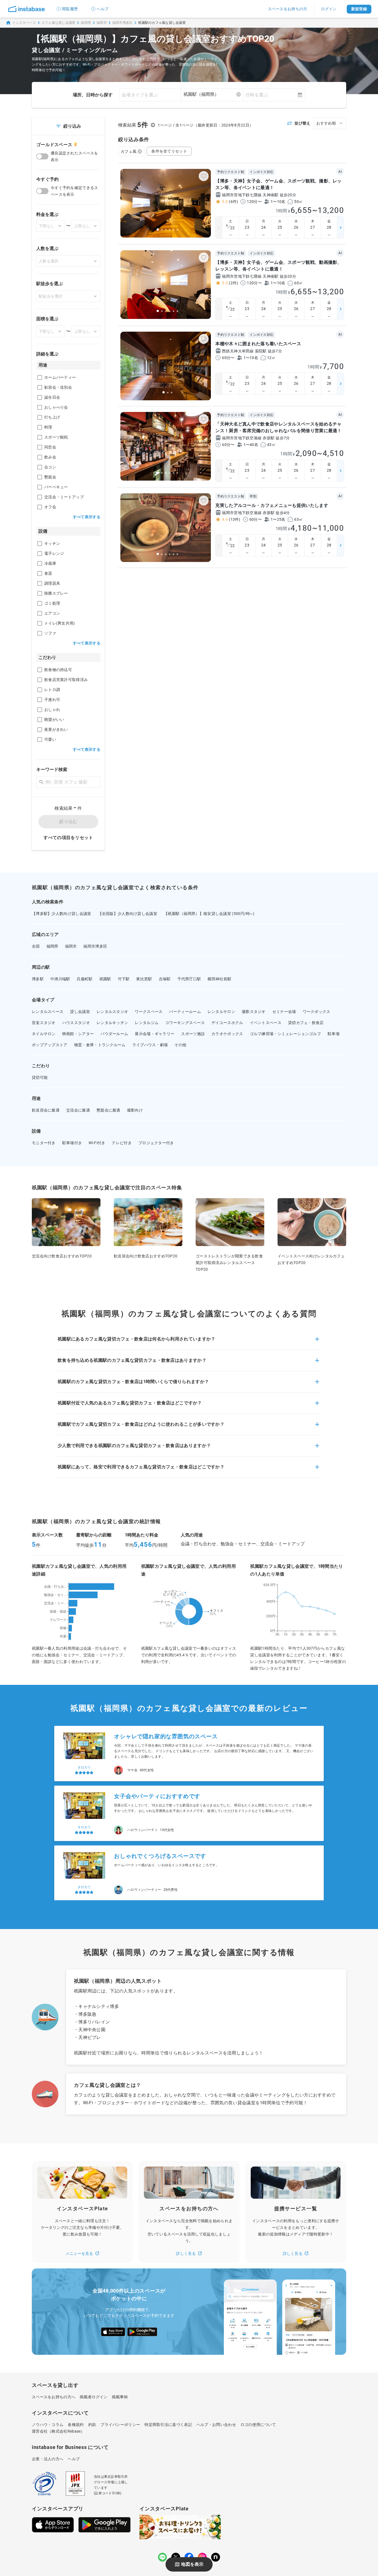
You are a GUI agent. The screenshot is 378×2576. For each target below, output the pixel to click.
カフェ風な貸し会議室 (59, 23)
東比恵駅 (144, 979)
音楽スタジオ (44, 1023)
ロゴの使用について (258, 2425)
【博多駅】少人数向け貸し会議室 (62, 914)
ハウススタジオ (76, 1023)
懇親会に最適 (108, 1110)
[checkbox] (40, 377)
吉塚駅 (165, 979)
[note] (216, 2557)
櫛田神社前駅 (219, 979)
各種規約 (76, 2425)
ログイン (329, 9)
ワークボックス (317, 1012)
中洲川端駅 (60, 979)
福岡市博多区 (123, 23)
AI (340, 172)
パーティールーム (185, 1012)
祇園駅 (105, 979)
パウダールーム (114, 1034)
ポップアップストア (50, 1045)
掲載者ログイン (94, 2397)
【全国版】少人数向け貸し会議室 (128, 914)
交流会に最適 (78, 1110)
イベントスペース (266, 1023)
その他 (180, 1045)
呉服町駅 (85, 979)
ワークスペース (149, 1012)
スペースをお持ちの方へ (54, 2397)
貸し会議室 (80, 1012)
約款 (92, 2425)
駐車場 (334, 1034)
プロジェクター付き (156, 1143)
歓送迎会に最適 (46, 1110)
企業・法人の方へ (48, 2459)
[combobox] (212, 94)
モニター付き (44, 1143)
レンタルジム (147, 1023)
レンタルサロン (221, 1012)
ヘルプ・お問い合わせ (216, 2425)
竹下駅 (124, 979)
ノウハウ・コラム (48, 2425)
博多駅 (38, 979)
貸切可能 (40, 1077)
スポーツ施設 (193, 1034)
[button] (189, 1342)
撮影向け (135, 1110)
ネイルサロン (44, 1034)
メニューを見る (79, 2253)
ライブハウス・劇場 (150, 1045)
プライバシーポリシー (120, 2425)
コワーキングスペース (185, 1023)
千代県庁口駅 (189, 979)
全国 (36, 946)
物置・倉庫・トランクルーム (100, 1045)
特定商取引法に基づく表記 (168, 2425)
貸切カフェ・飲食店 (306, 1023)
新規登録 (359, 9)
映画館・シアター (78, 1034)
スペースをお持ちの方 (288, 9)
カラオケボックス (227, 1034)
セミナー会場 (284, 1012)
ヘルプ (103, 9)
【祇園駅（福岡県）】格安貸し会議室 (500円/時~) (209, 914)
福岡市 (102, 23)
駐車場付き (72, 1143)
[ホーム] (27, 9)
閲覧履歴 (70, 9)
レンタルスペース (48, 1012)
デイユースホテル (227, 1023)
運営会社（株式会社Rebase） (58, 2431)
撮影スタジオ (254, 1012)
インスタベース (24, 23)
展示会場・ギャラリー (155, 1034)
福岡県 (86, 23)
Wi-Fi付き (97, 1143)
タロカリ (84, 1758)
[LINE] (162, 2557)
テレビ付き (122, 1143)
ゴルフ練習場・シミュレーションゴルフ (285, 1034)
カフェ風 (129, 151)
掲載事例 (120, 2397)
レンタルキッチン (112, 1023)
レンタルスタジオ (112, 1012)
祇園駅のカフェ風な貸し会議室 (162, 23)
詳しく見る (186, 2253)
